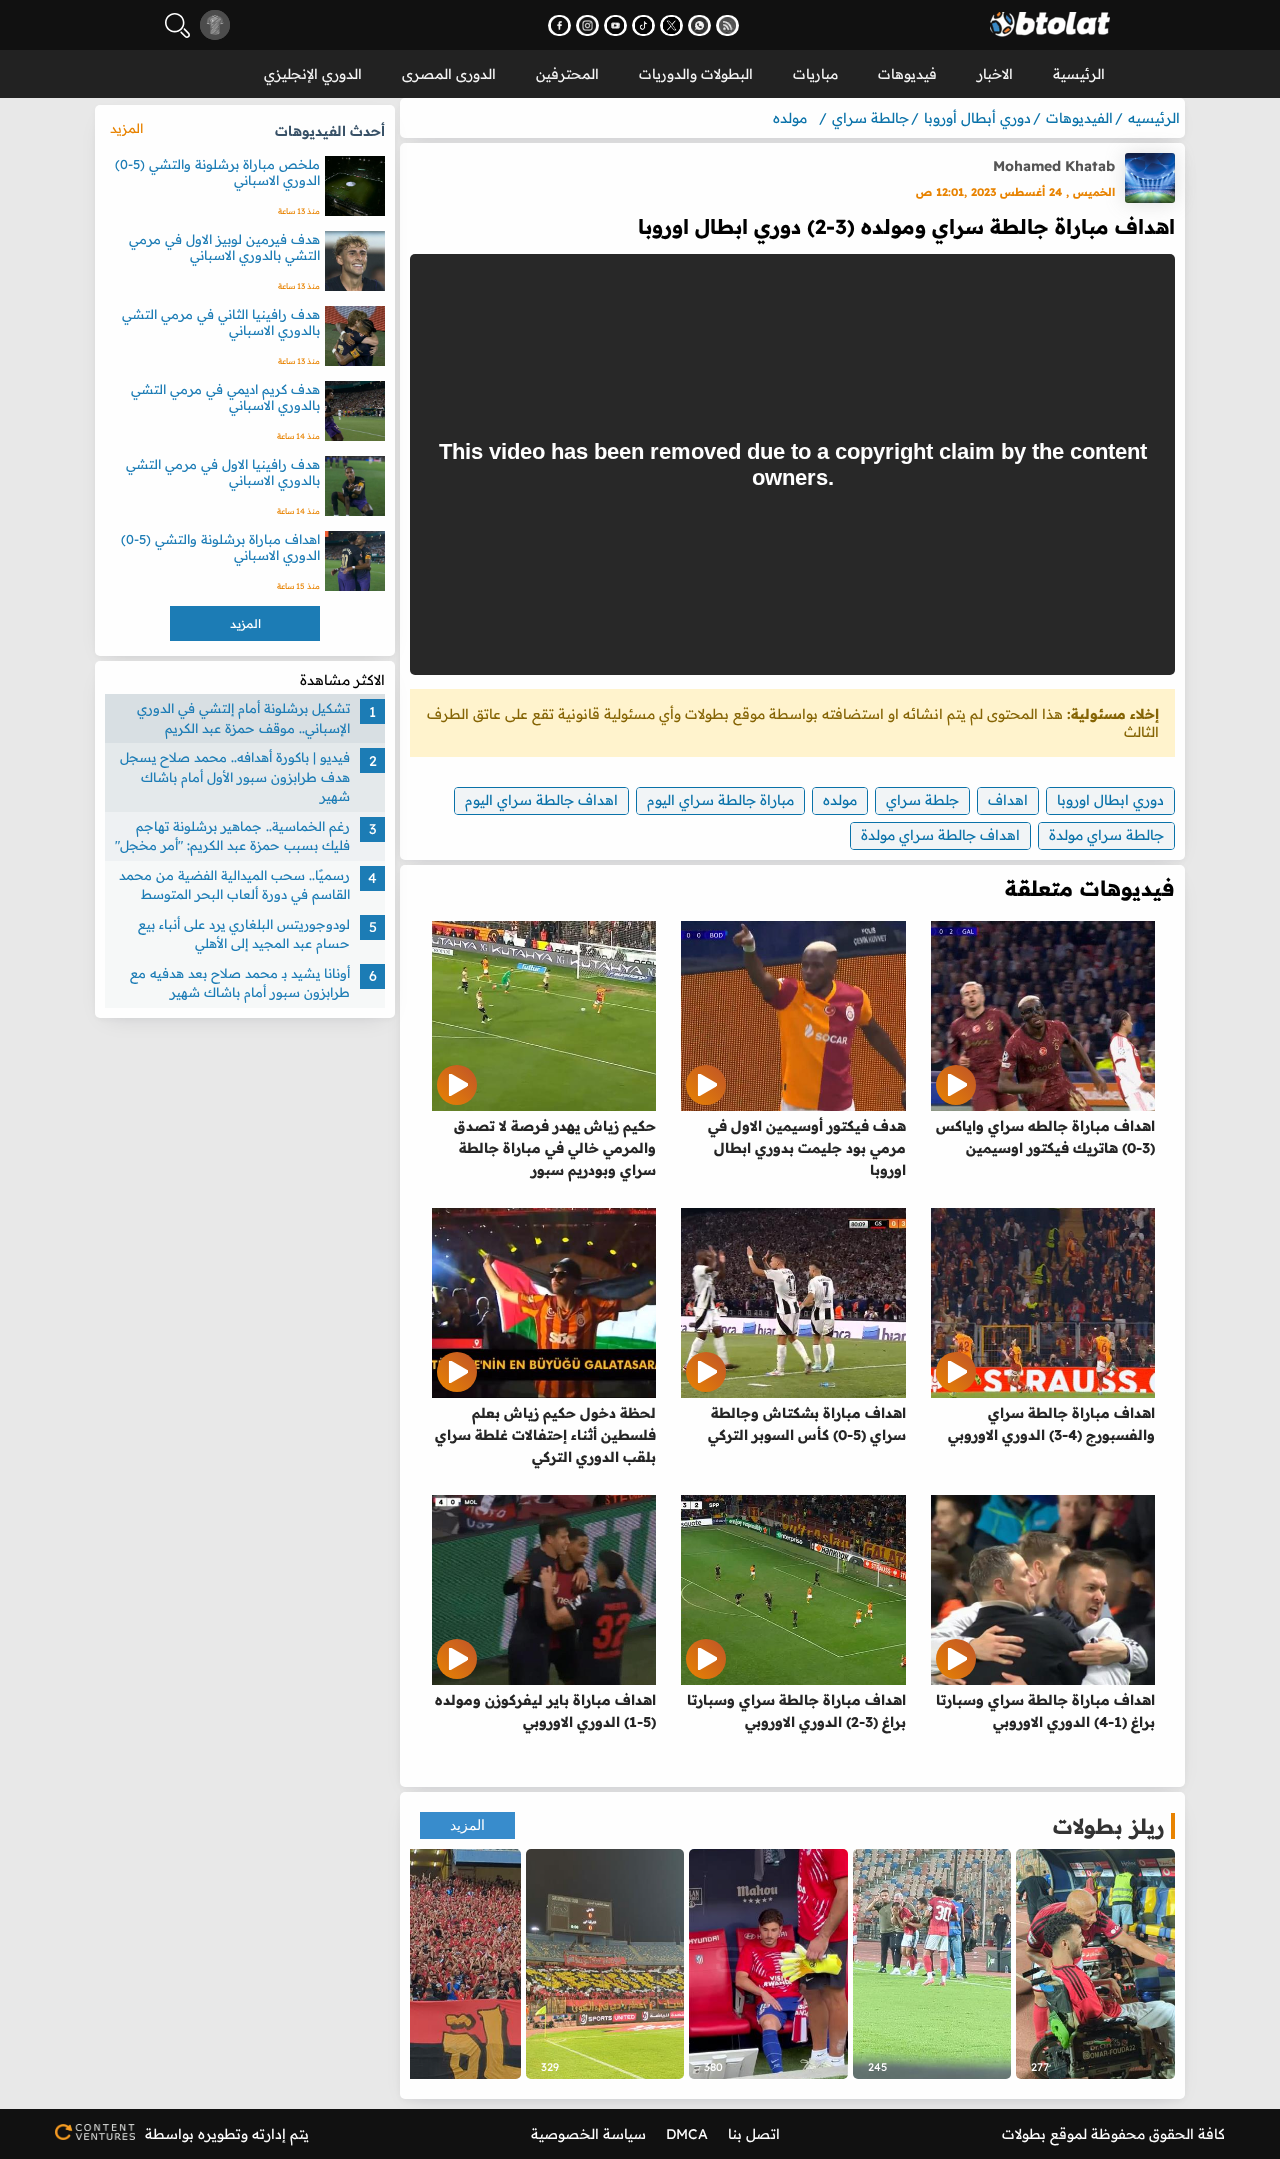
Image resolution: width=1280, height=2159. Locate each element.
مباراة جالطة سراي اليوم (720, 800)
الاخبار (995, 74)
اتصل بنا (754, 2134)
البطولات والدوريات (696, 74)
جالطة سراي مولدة (1106, 835)
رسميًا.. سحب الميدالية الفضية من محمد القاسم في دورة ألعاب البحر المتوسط (234, 885)
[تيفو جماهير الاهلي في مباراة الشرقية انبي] (605, 1964)
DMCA (687, 2134)
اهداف (1008, 800)
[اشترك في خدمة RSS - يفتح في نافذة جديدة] (727, 25)
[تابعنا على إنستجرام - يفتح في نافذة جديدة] (587, 25)
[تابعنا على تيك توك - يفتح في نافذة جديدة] (643, 25)
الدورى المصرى (449, 74)
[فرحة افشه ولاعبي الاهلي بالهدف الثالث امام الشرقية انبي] (932, 1964)
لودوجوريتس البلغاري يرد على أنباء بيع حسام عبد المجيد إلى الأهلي (244, 934)
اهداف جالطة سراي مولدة (940, 835)
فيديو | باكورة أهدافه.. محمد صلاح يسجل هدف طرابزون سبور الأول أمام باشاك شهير (235, 776)
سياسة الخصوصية (588, 2134)
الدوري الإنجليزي (313, 74)
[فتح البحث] (177, 25)
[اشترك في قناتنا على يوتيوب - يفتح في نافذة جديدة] (615, 25)
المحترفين (567, 74)
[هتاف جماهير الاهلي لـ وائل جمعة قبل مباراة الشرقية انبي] (441, 1964)
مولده (840, 800)
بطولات (1024, 2134)
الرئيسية (1079, 74)
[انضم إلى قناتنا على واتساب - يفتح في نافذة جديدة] (699, 25)
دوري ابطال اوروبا (1110, 800)
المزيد (467, 1825)
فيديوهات (907, 74)
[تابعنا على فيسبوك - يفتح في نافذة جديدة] (559, 25)
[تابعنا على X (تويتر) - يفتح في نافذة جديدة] (671, 25)
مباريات (815, 74)
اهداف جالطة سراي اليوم (541, 800)
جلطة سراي (922, 800)
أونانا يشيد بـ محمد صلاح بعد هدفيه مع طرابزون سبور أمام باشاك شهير (240, 983)
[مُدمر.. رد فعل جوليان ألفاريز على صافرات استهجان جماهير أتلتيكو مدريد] (768, 1964)
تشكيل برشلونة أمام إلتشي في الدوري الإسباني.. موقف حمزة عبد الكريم (243, 718)
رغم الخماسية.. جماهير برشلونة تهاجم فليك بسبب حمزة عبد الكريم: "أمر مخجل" (232, 836)
